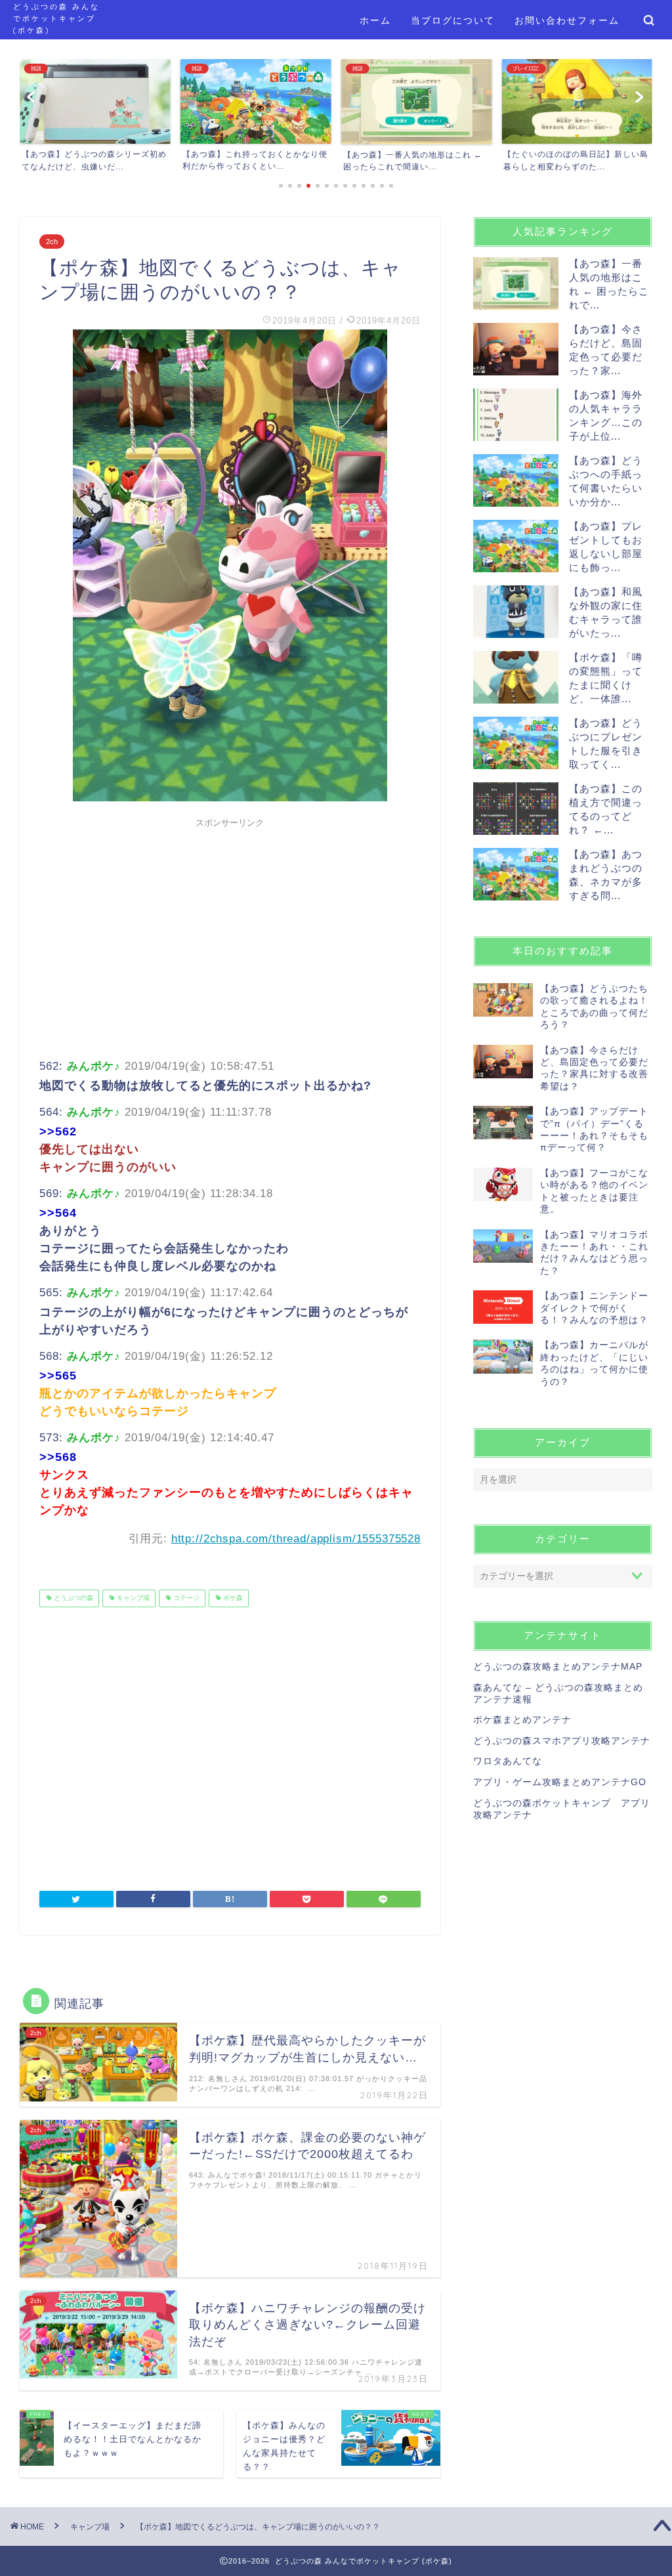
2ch (52, 242)
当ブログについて (453, 20)
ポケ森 (232, 1598)
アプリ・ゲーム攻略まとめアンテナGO (560, 1782)
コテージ (185, 1598)
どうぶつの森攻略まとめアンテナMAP (558, 1667)
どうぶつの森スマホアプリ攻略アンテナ (562, 1741)
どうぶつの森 (73, 1598)
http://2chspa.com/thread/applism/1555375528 (296, 1539)
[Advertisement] (230, 926)
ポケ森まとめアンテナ (522, 1720)
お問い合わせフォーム (567, 20)
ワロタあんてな (508, 1761)
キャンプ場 (132, 1598)
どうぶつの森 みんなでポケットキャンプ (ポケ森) (56, 18)
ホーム (375, 20)
